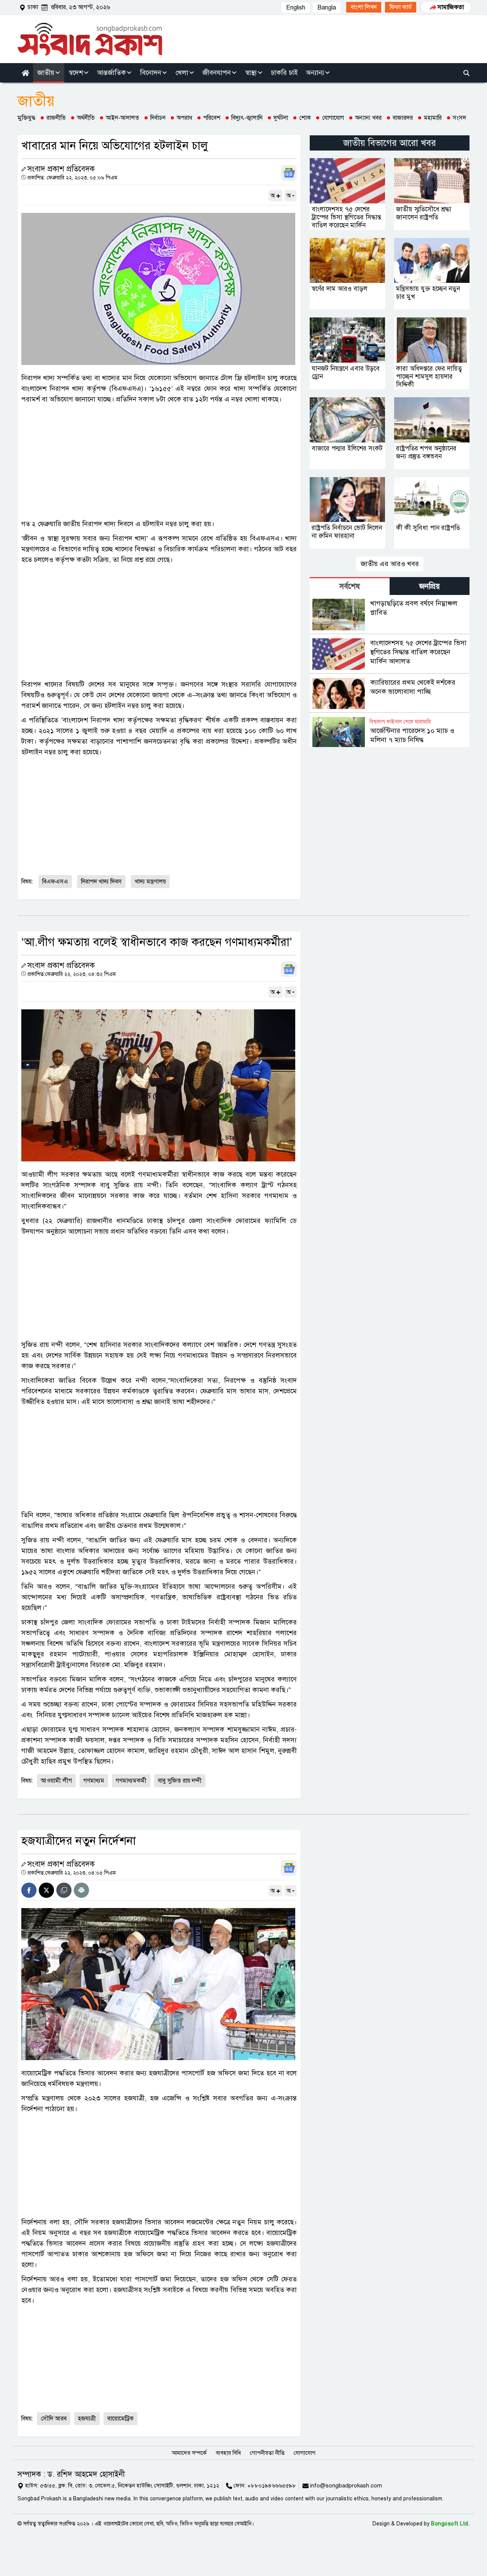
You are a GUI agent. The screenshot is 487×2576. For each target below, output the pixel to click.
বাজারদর (403, 118)
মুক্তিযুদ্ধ (26, 118)
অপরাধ (184, 118)
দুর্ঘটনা (281, 118)
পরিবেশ (212, 118)
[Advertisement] (159, 462)
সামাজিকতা (451, 7)
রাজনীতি (56, 118)
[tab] (350, 586)
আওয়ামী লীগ (56, 1781)
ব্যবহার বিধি (228, 2453)
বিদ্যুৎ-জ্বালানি (247, 118)
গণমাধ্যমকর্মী (131, 1781)
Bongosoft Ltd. (450, 2524)
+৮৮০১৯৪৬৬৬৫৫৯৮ (272, 2486)
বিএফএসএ (55, 882)
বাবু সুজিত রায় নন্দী (180, 1781)
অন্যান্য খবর (368, 118)
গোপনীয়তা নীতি (267, 2453)
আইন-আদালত (123, 118)
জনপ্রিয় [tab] (430, 586)
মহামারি (433, 118)
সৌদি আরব (54, 2419)
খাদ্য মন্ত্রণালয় (150, 882)
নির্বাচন (158, 118)
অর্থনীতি (86, 118)
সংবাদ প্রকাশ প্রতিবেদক (61, 169)
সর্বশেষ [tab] (350, 586)
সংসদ (459, 118)
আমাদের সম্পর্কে (189, 2453)
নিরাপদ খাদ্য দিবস (101, 882)
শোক (305, 118)
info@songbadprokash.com (346, 2486)
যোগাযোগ (333, 118)
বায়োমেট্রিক (120, 2419)
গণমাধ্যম (94, 1781)
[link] (364, 7)
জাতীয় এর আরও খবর (390, 564)
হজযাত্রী (87, 2419)
